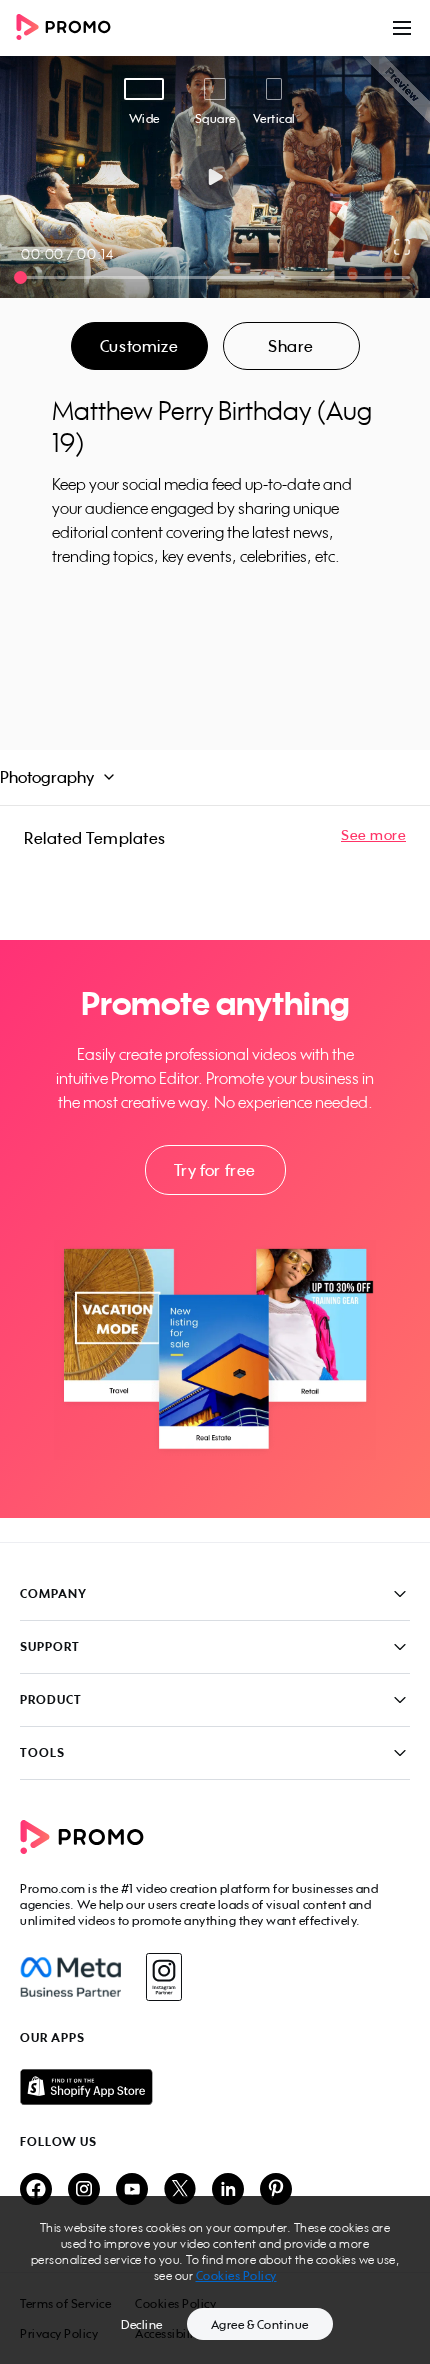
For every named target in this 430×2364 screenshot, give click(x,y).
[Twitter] (180, 2190)
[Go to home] (70, 28)
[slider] (20, 277)
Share (291, 346)
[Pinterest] (276, 2190)
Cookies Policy (236, 2275)
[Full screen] (403, 247)
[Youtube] (132, 2190)
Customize (139, 346)
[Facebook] (70, 1977)
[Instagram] (163, 1977)
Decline (142, 2324)
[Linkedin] (228, 2190)
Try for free (215, 1170)
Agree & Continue (260, 2324)
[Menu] (402, 28)
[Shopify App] (215, 2087)
